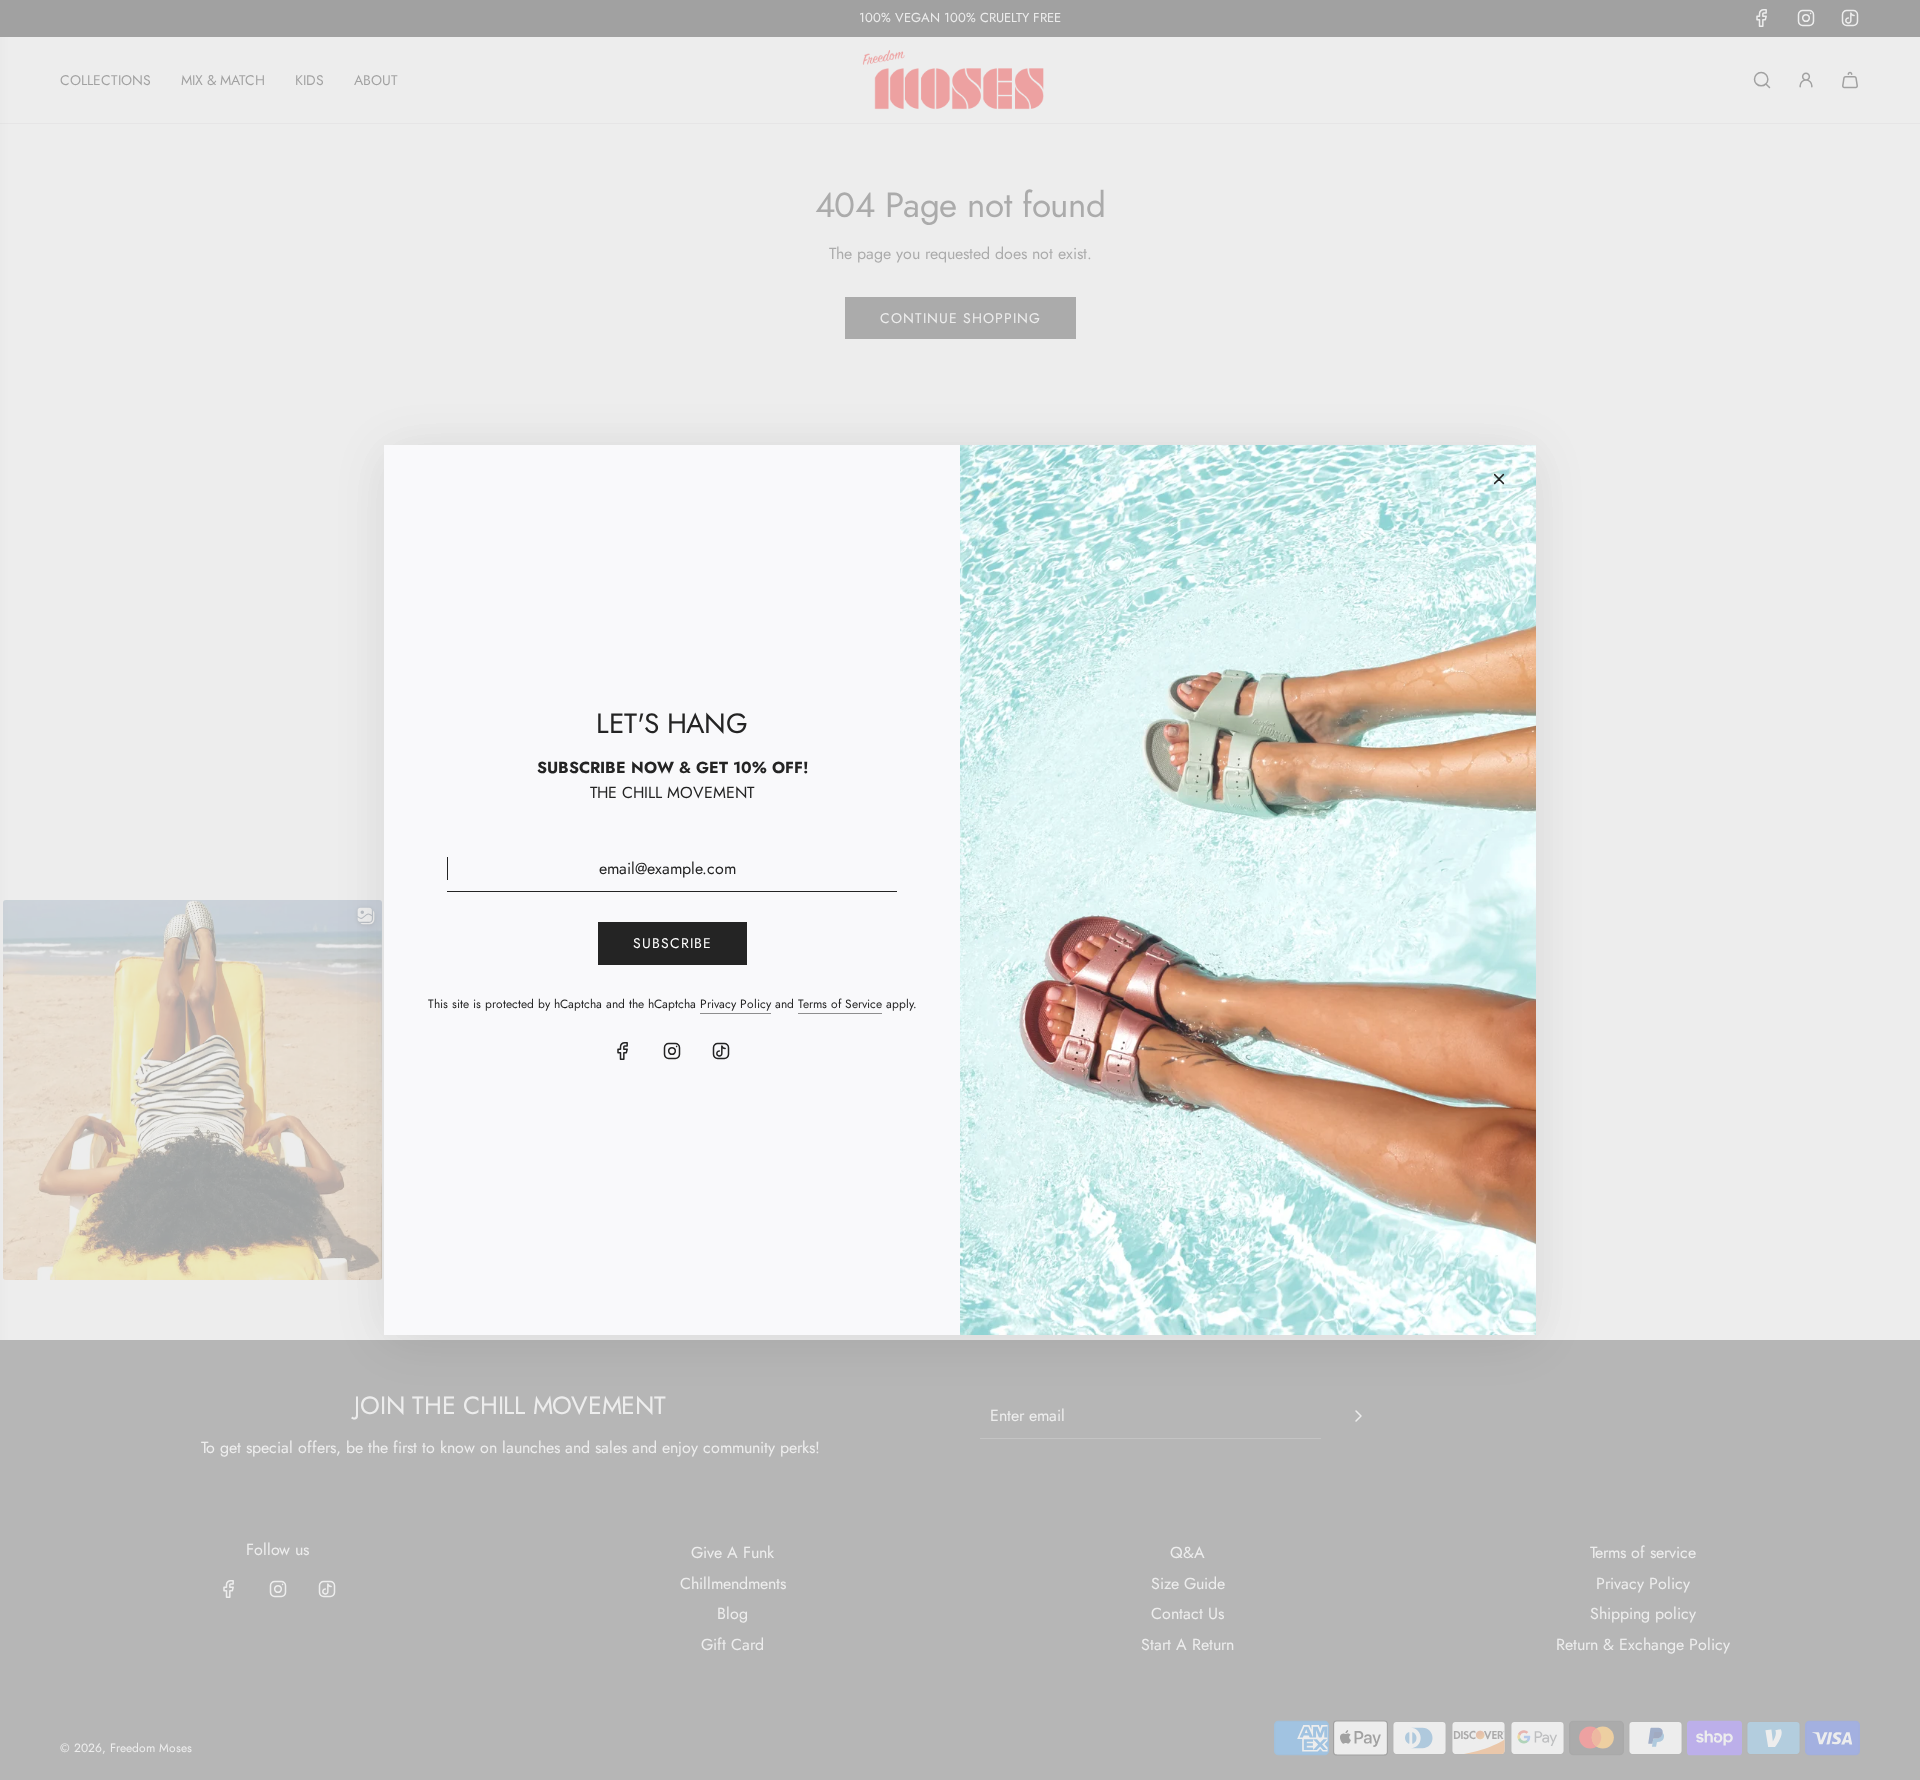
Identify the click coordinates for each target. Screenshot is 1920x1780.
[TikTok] (721, 1051)
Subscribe (672, 943)
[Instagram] (672, 1051)
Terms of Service (840, 1004)
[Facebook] (623, 1051)
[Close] (1499, 479)
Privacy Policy (735, 1004)
